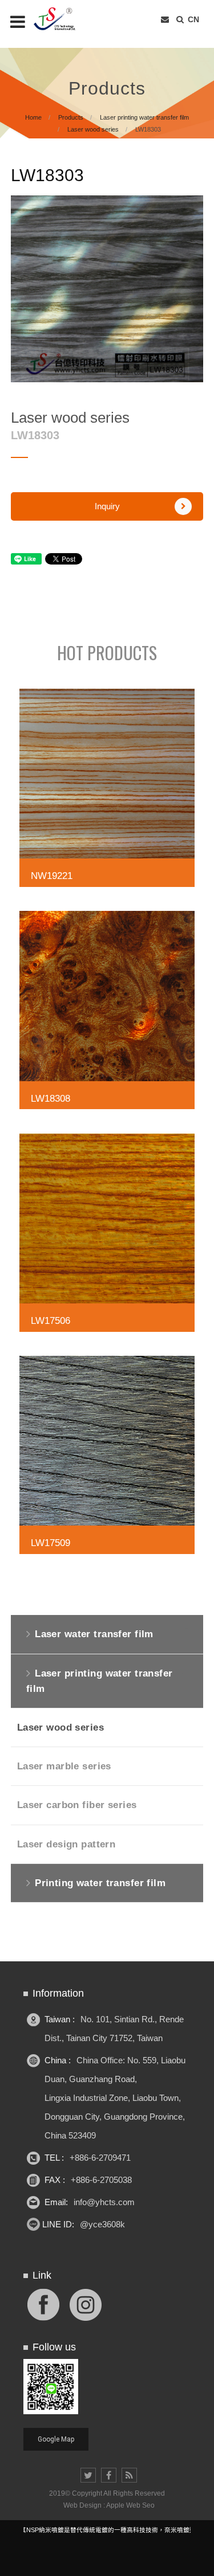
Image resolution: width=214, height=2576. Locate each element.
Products (71, 117)
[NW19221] (107, 791)
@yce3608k (102, 2224)
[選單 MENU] (18, 22)
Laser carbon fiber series (77, 1805)
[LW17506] (107, 1236)
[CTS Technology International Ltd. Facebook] (43, 2303)
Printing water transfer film (100, 1883)
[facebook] (109, 2475)
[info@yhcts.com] (165, 20)
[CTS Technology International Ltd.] (62, 19)
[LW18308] (107, 1013)
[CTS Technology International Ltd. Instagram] (86, 2303)
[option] (107, 289)
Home (33, 117)
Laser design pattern (66, 1844)
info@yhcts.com (104, 2202)
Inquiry (107, 506)
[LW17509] (107, 1458)
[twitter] (88, 2475)
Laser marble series (64, 1766)
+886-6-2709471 (100, 2158)
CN (193, 19)
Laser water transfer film (94, 1634)
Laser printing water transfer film (144, 117)
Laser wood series (93, 129)
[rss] (129, 2475)
